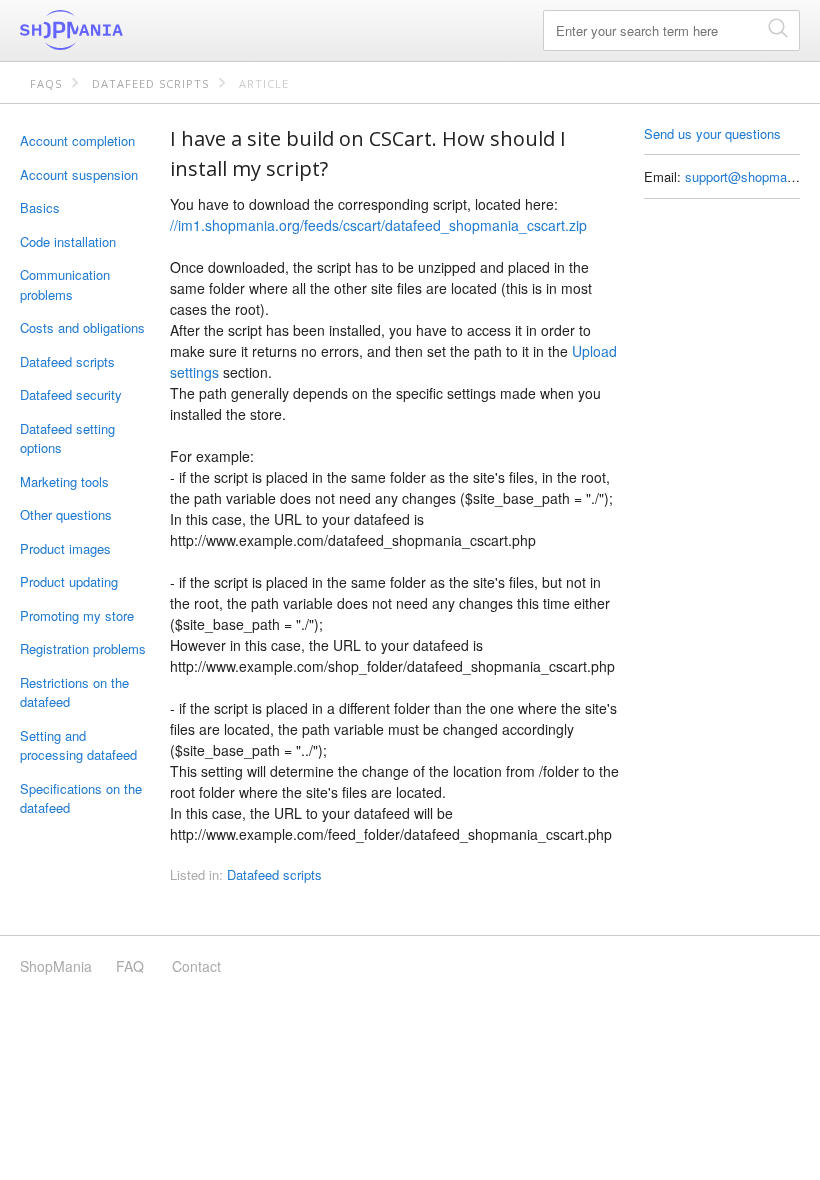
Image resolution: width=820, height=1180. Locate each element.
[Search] (778, 27)
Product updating (69, 581)
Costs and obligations (82, 327)
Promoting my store (77, 615)
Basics (40, 207)
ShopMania (120, 30)
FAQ (130, 966)
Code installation (68, 241)
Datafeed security (71, 394)
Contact (196, 966)
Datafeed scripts (150, 83)
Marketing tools (64, 481)
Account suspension (79, 174)
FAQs (46, 83)
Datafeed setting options (67, 438)
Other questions (66, 514)
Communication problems (65, 284)
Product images (65, 548)
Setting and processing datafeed (78, 745)
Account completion (77, 140)
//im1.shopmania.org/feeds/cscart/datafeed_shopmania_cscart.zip (378, 225)
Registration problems (83, 648)
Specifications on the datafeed (81, 798)
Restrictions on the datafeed (74, 692)
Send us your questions (712, 133)
